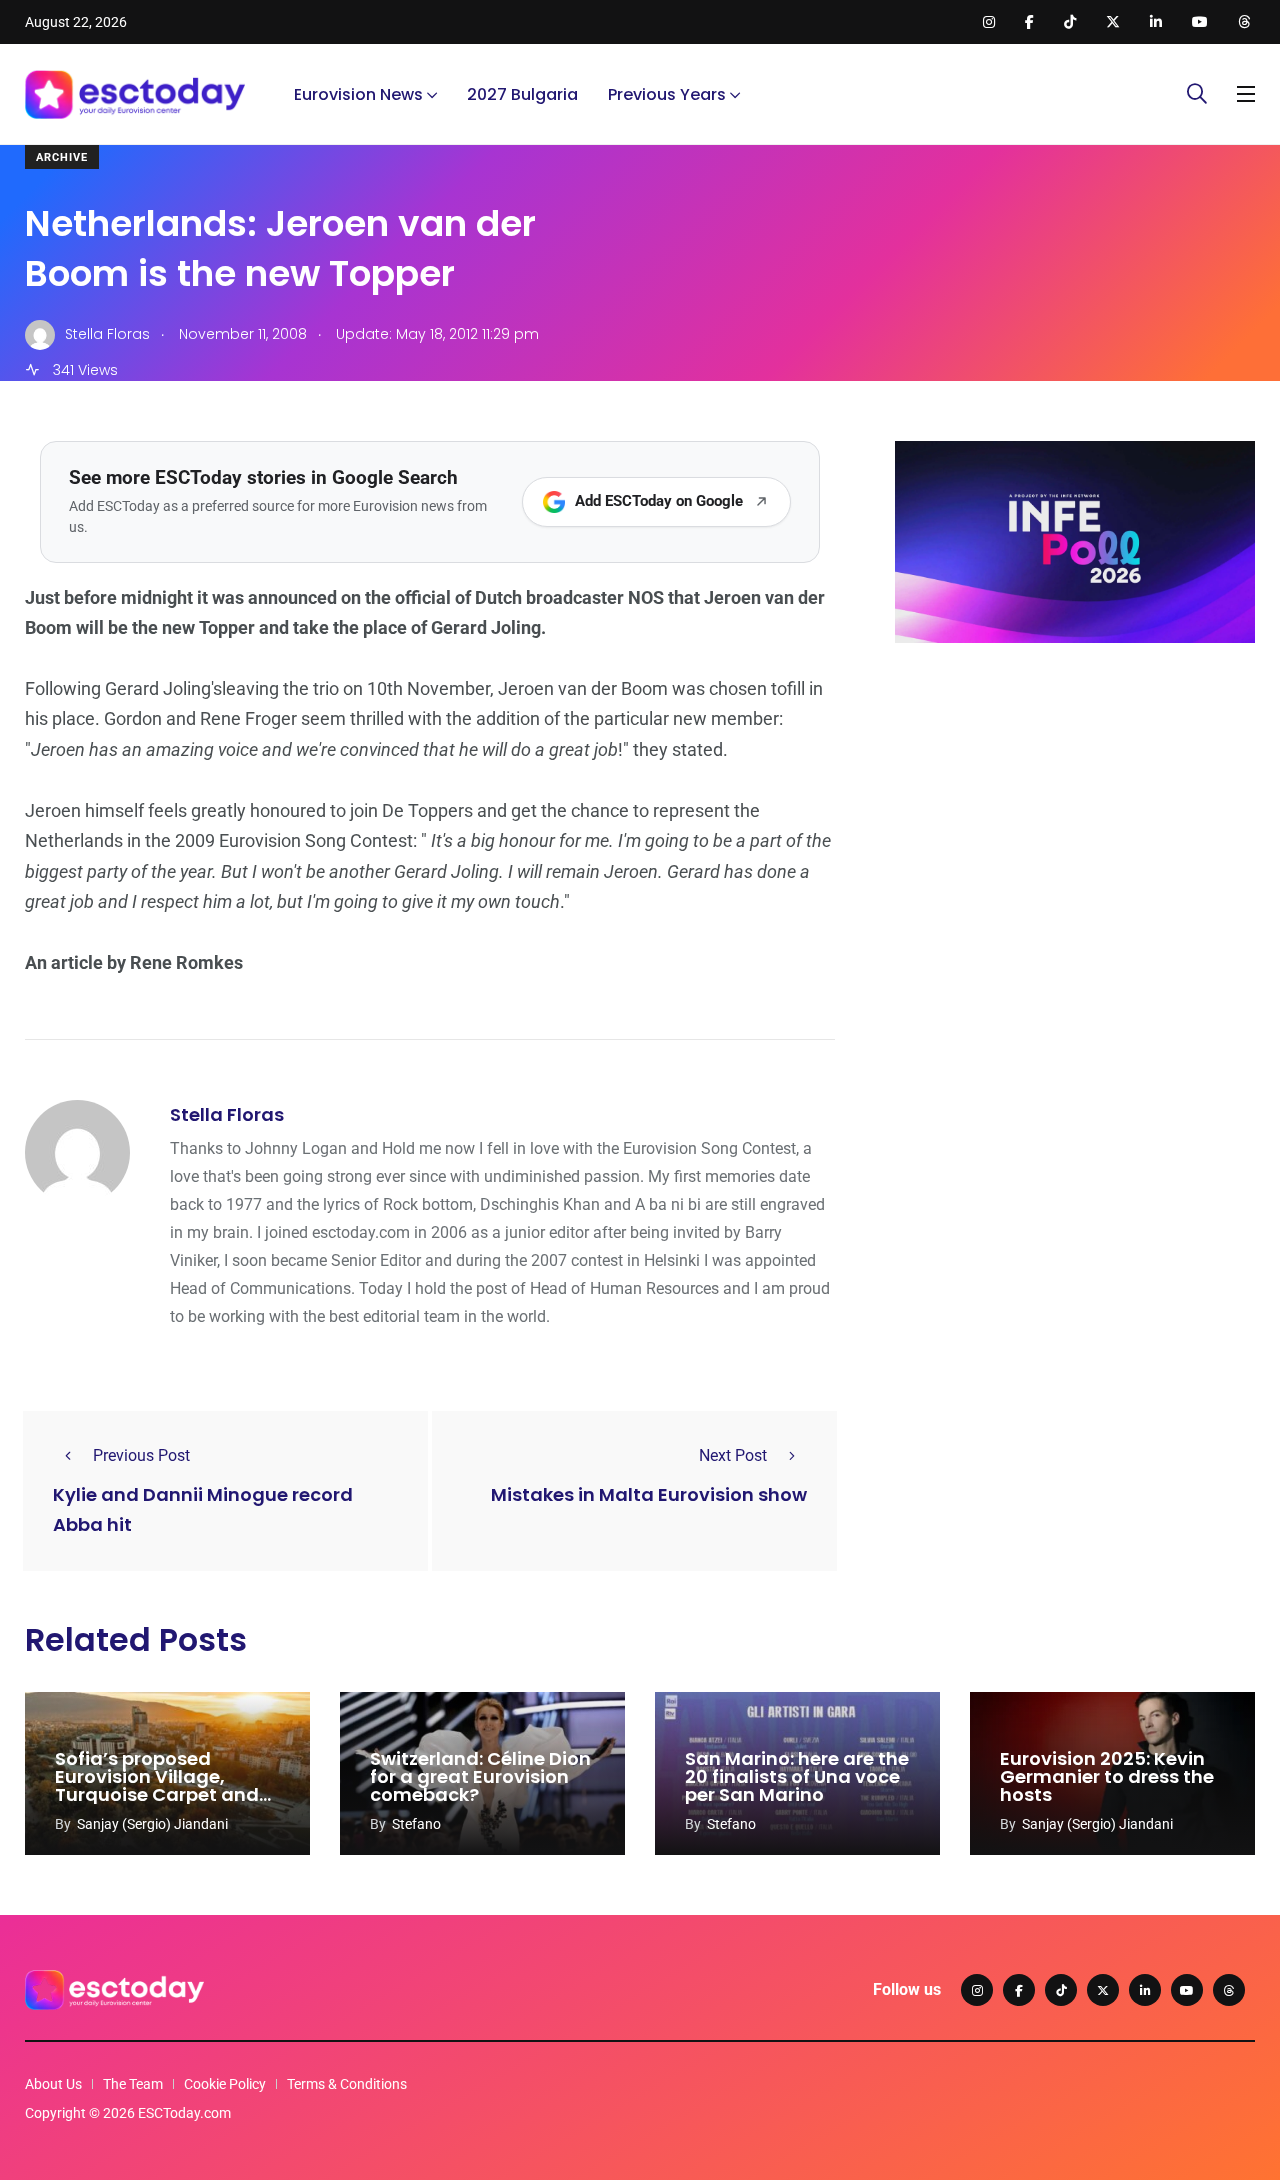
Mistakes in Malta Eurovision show (649, 1495)
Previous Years (667, 94)
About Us (53, 2084)
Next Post (733, 1455)
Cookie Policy (225, 2084)
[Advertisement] (1075, 813)
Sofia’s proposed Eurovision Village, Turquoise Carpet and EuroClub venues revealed (157, 1794)
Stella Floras (227, 1114)
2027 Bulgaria (522, 94)
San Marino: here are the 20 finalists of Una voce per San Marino (797, 1776)
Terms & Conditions (347, 2084)
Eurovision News (358, 94)
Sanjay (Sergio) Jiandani (152, 1824)
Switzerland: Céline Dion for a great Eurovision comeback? (480, 1776)
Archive (62, 157)
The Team (133, 2084)
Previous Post (141, 1455)
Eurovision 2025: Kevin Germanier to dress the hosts (1107, 1776)
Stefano (416, 1824)
